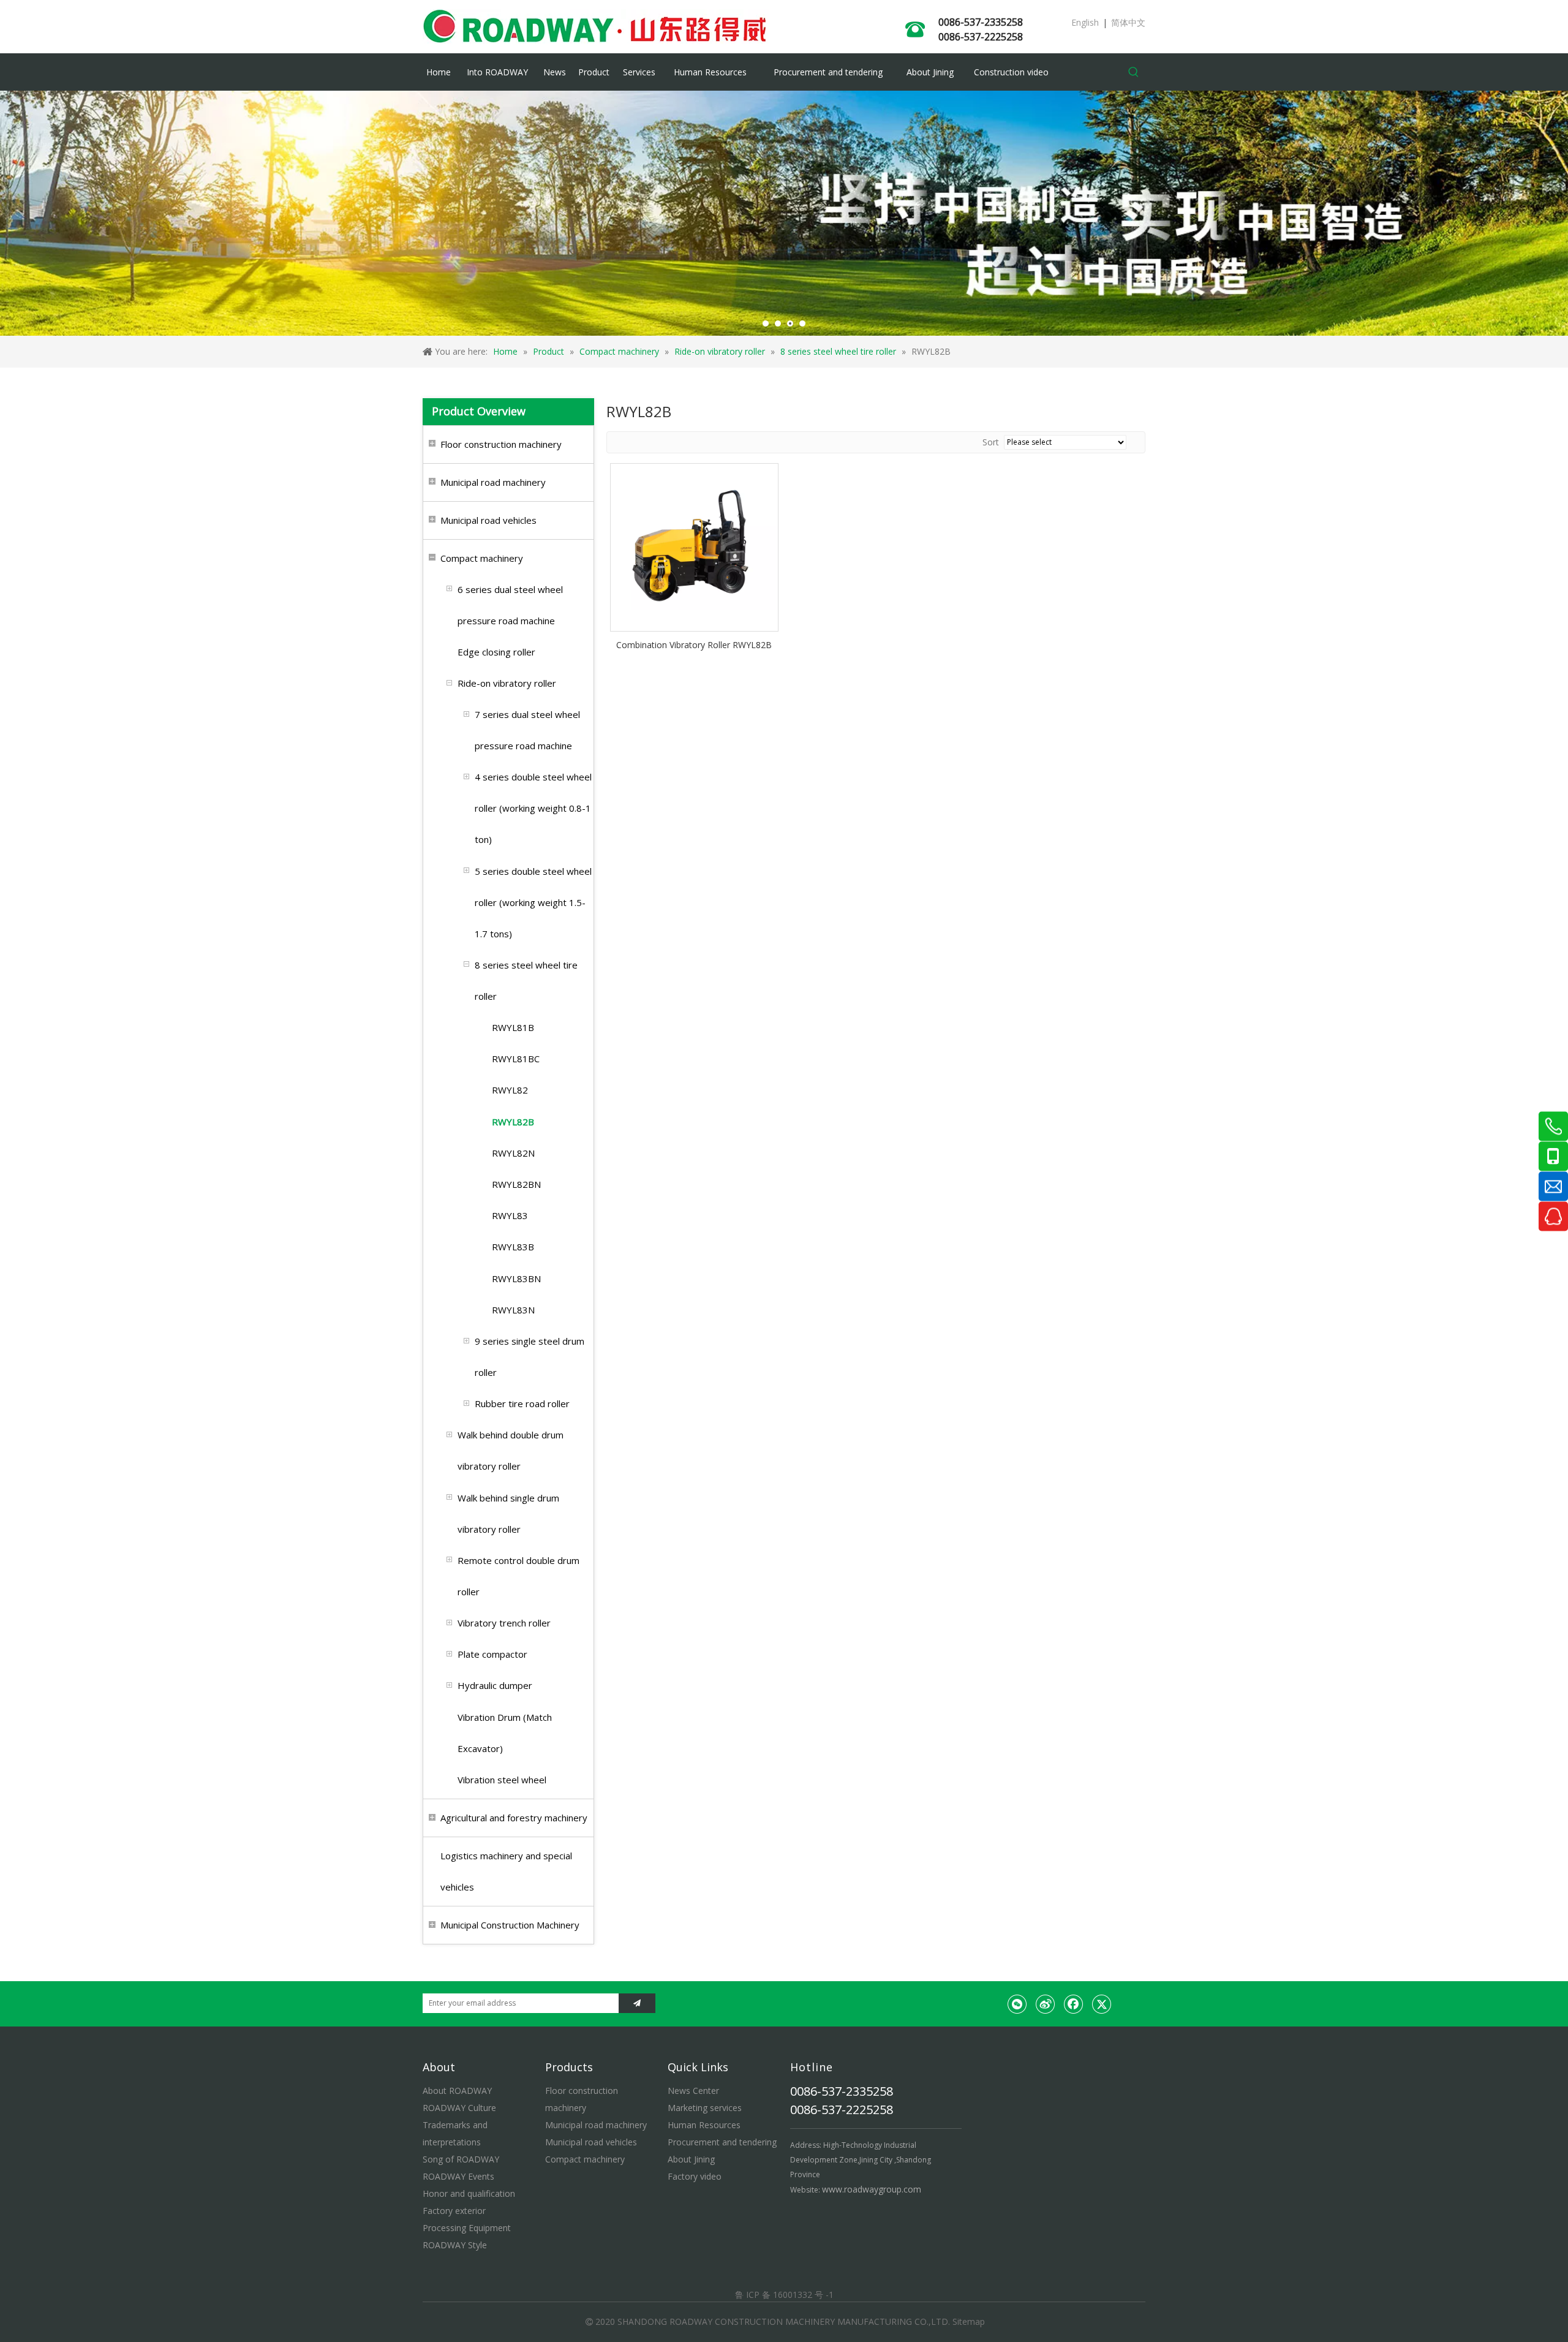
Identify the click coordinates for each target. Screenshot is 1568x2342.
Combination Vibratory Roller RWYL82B (694, 645)
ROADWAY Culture (459, 2108)
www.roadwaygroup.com (872, 2189)
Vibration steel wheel (502, 1780)
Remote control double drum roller (518, 1576)
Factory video (695, 2176)
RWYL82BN (516, 1184)
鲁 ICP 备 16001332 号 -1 (784, 2295)
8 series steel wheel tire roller (526, 980)
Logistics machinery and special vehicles (506, 1871)
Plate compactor (492, 1654)
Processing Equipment (467, 2228)
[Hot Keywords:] (1134, 72)
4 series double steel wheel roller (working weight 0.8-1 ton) (533, 808)
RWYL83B (513, 1247)
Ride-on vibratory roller (507, 683)
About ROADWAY (457, 2091)
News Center (693, 2091)
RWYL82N (513, 1153)
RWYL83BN (516, 1279)
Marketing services (705, 2108)
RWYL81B (513, 1027)
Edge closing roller (496, 652)
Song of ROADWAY (461, 2159)
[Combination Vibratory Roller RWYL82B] (694, 546)
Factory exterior (454, 2211)
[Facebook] (1074, 2004)
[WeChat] (1017, 2004)
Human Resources (704, 2125)
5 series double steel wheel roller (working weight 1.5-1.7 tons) (533, 902)
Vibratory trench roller (504, 1623)
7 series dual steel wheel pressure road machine (527, 730)
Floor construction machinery (501, 444)
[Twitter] (1102, 2004)
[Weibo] (1046, 2004)
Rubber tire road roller (522, 1403)
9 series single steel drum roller (530, 1357)
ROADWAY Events (458, 2176)
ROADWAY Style (455, 2245)
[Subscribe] (637, 2003)
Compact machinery (482, 558)
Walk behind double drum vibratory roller (511, 1450)
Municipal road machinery (493, 482)
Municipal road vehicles (488, 520)
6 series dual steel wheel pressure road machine (510, 605)
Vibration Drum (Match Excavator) (505, 1733)
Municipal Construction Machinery (510, 1925)
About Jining (691, 2159)
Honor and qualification (469, 2193)
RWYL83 (510, 1215)
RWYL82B (513, 1122)
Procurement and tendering (722, 2142)
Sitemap (969, 2321)
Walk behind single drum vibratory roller (508, 1513)
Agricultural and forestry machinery (514, 1818)
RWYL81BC (516, 1059)
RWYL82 (510, 1090)
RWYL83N (513, 1310)
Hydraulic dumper (495, 1685)
